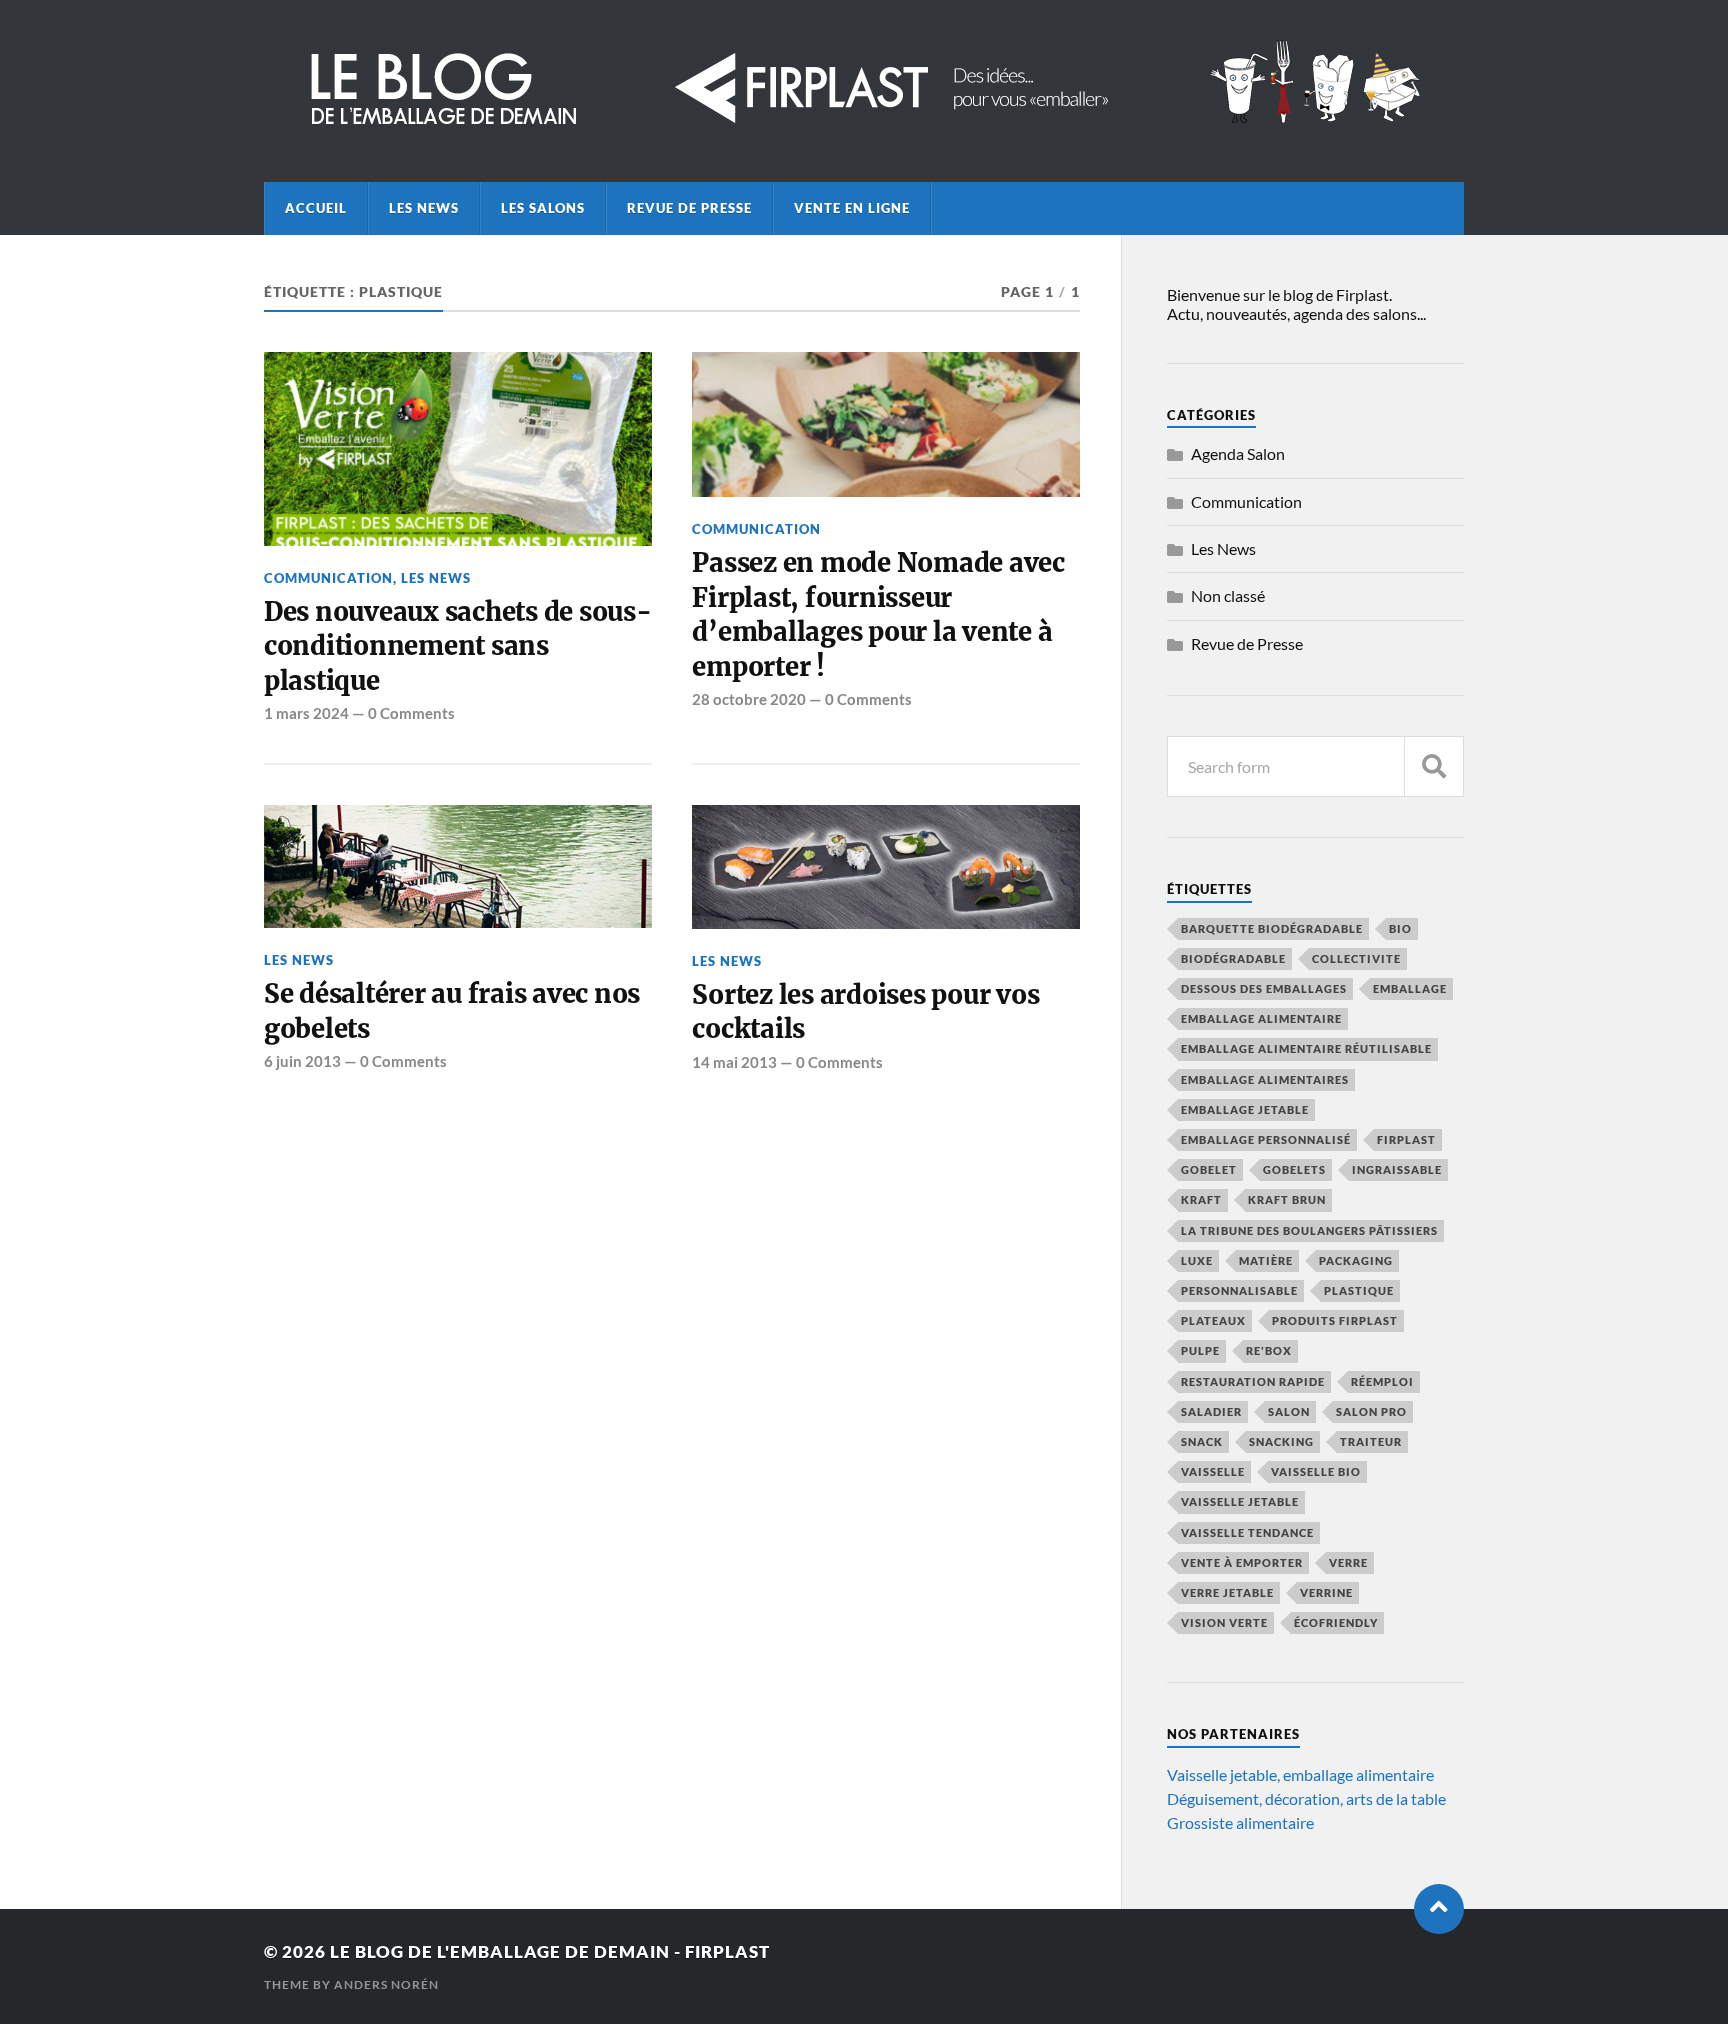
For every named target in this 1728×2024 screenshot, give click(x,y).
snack (1202, 1441)
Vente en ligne (852, 208)
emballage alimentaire (1261, 1018)
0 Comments (411, 713)
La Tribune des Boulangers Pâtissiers (1309, 1230)
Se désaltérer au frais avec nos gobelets (452, 1011)
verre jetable (1227, 1592)
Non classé (1228, 595)
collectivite (1356, 958)
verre (1348, 1562)
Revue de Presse (689, 208)
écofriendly (1336, 1622)
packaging (1356, 1260)
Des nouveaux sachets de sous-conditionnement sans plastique (458, 646)
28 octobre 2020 (749, 699)
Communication (328, 578)
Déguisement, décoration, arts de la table (1306, 1798)
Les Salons (543, 208)
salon (1289, 1411)
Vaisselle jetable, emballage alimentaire (1300, 1774)
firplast (1406, 1139)
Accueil (316, 208)
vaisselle (1213, 1471)
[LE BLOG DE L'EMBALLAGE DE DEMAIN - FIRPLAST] (864, 127)
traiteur (1371, 1441)
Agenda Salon (1238, 453)
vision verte (1224, 1622)
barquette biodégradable (1272, 928)
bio (1400, 928)
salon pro (1371, 1411)
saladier (1211, 1411)
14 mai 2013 (734, 1062)
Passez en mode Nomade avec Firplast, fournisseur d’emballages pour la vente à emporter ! (878, 614)
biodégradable (1233, 958)
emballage (1410, 988)
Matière (1266, 1260)
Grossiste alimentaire (1240, 1822)
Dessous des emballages (1264, 988)
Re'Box (1269, 1350)
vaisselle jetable (1240, 1501)
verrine (1326, 1592)
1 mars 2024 (306, 713)
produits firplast (1335, 1320)
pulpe (1200, 1350)
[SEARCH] (1434, 766)
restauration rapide (1253, 1381)
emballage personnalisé (1266, 1139)
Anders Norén (386, 1984)
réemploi (1382, 1381)
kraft (1201, 1199)
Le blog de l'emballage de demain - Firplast (550, 1951)
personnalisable (1239, 1290)
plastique (1359, 1290)
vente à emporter (1242, 1562)
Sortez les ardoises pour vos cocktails (865, 1012)
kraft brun (1287, 1199)
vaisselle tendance (1247, 1532)
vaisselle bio (1316, 1471)
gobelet (1209, 1169)
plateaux (1213, 1320)
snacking (1281, 1441)
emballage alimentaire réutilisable (1306, 1048)
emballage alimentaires (1265, 1079)
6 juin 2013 (302, 1061)
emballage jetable (1245, 1109)
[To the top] (1439, 1909)
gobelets (1294, 1169)
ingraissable (1397, 1169)
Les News (424, 208)
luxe (1197, 1260)
